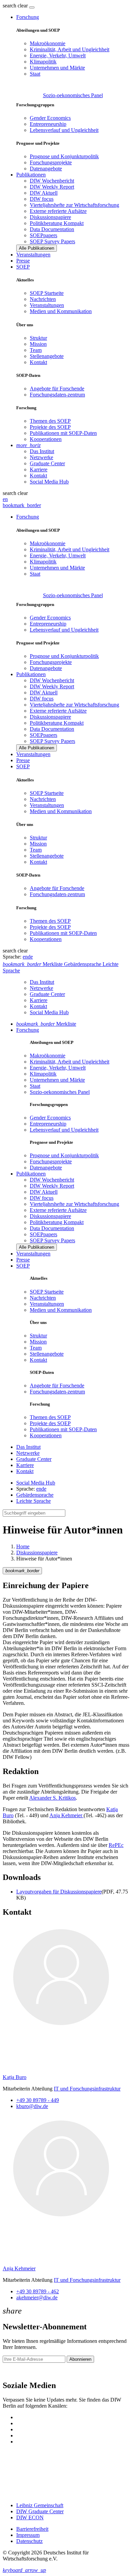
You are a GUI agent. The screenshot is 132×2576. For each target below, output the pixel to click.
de (30, 957)
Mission (38, 344)
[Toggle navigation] (32, 7)
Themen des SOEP (50, 421)
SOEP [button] (23, 267)
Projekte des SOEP (50, 427)
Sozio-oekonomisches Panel (73, 95)
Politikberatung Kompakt (57, 223)
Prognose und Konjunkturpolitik (64, 156)
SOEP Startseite (47, 293)
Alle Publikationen (37, 248)
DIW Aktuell (44, 193)
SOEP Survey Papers (52, 241)
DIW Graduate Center (40, 2511)
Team (36, 350)
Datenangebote (46, 169)
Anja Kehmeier (67, 1815)
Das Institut (42, 451)
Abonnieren (80, 2359)
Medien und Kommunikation (61, 311)
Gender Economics (50, 118)
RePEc (116, 1845)
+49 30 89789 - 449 (38, 2100)
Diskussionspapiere (50, 217)
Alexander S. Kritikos (52, 1798)
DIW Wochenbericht (52, 181)
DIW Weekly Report (52, 187)
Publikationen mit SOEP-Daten (63, 433)
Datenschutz (29, 2541)
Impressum (28, 2535)
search (9, 6)
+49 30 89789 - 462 (38, 2291)
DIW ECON (30, 2517)
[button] (16, 6)
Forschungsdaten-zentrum (57, 395)
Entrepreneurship (48, 124)
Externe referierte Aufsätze (58, 211)
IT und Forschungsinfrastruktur (87, 2089)
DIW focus (42, 199)
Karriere (39, 469)
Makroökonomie (48, 43)
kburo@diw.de (32, 2106)
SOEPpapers (43, 235)
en (5, 499)
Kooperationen (46, 439)
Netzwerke (41, 457)
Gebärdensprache (35, 1495)
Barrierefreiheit (32, 2529)
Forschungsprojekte (51, 162)
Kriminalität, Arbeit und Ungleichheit (70, 49)
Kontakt (38, 362)
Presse (23, 261)
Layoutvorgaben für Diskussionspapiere (59, 1892)
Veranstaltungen (33, 255)
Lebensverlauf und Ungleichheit (64, 130)
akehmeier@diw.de (37, 2297)
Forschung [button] (28, 17)
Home (23, 1546)
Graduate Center (47, 463)
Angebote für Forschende (57, 389)
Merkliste (46, 1024)
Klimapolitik (43, 62)
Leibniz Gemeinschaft (40, 2505)
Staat (35, 74)
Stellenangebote (47, 356)
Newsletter (14, 2371)
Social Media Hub (49, 482)
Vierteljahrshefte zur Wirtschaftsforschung (74, 205)
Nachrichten (43, 299)
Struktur (38, 338)
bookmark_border (22, 505)
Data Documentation (52, 229)
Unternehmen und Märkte (57, 68)
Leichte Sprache (34, 1501)
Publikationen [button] (31, 175)
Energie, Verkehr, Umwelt (58, 56)
